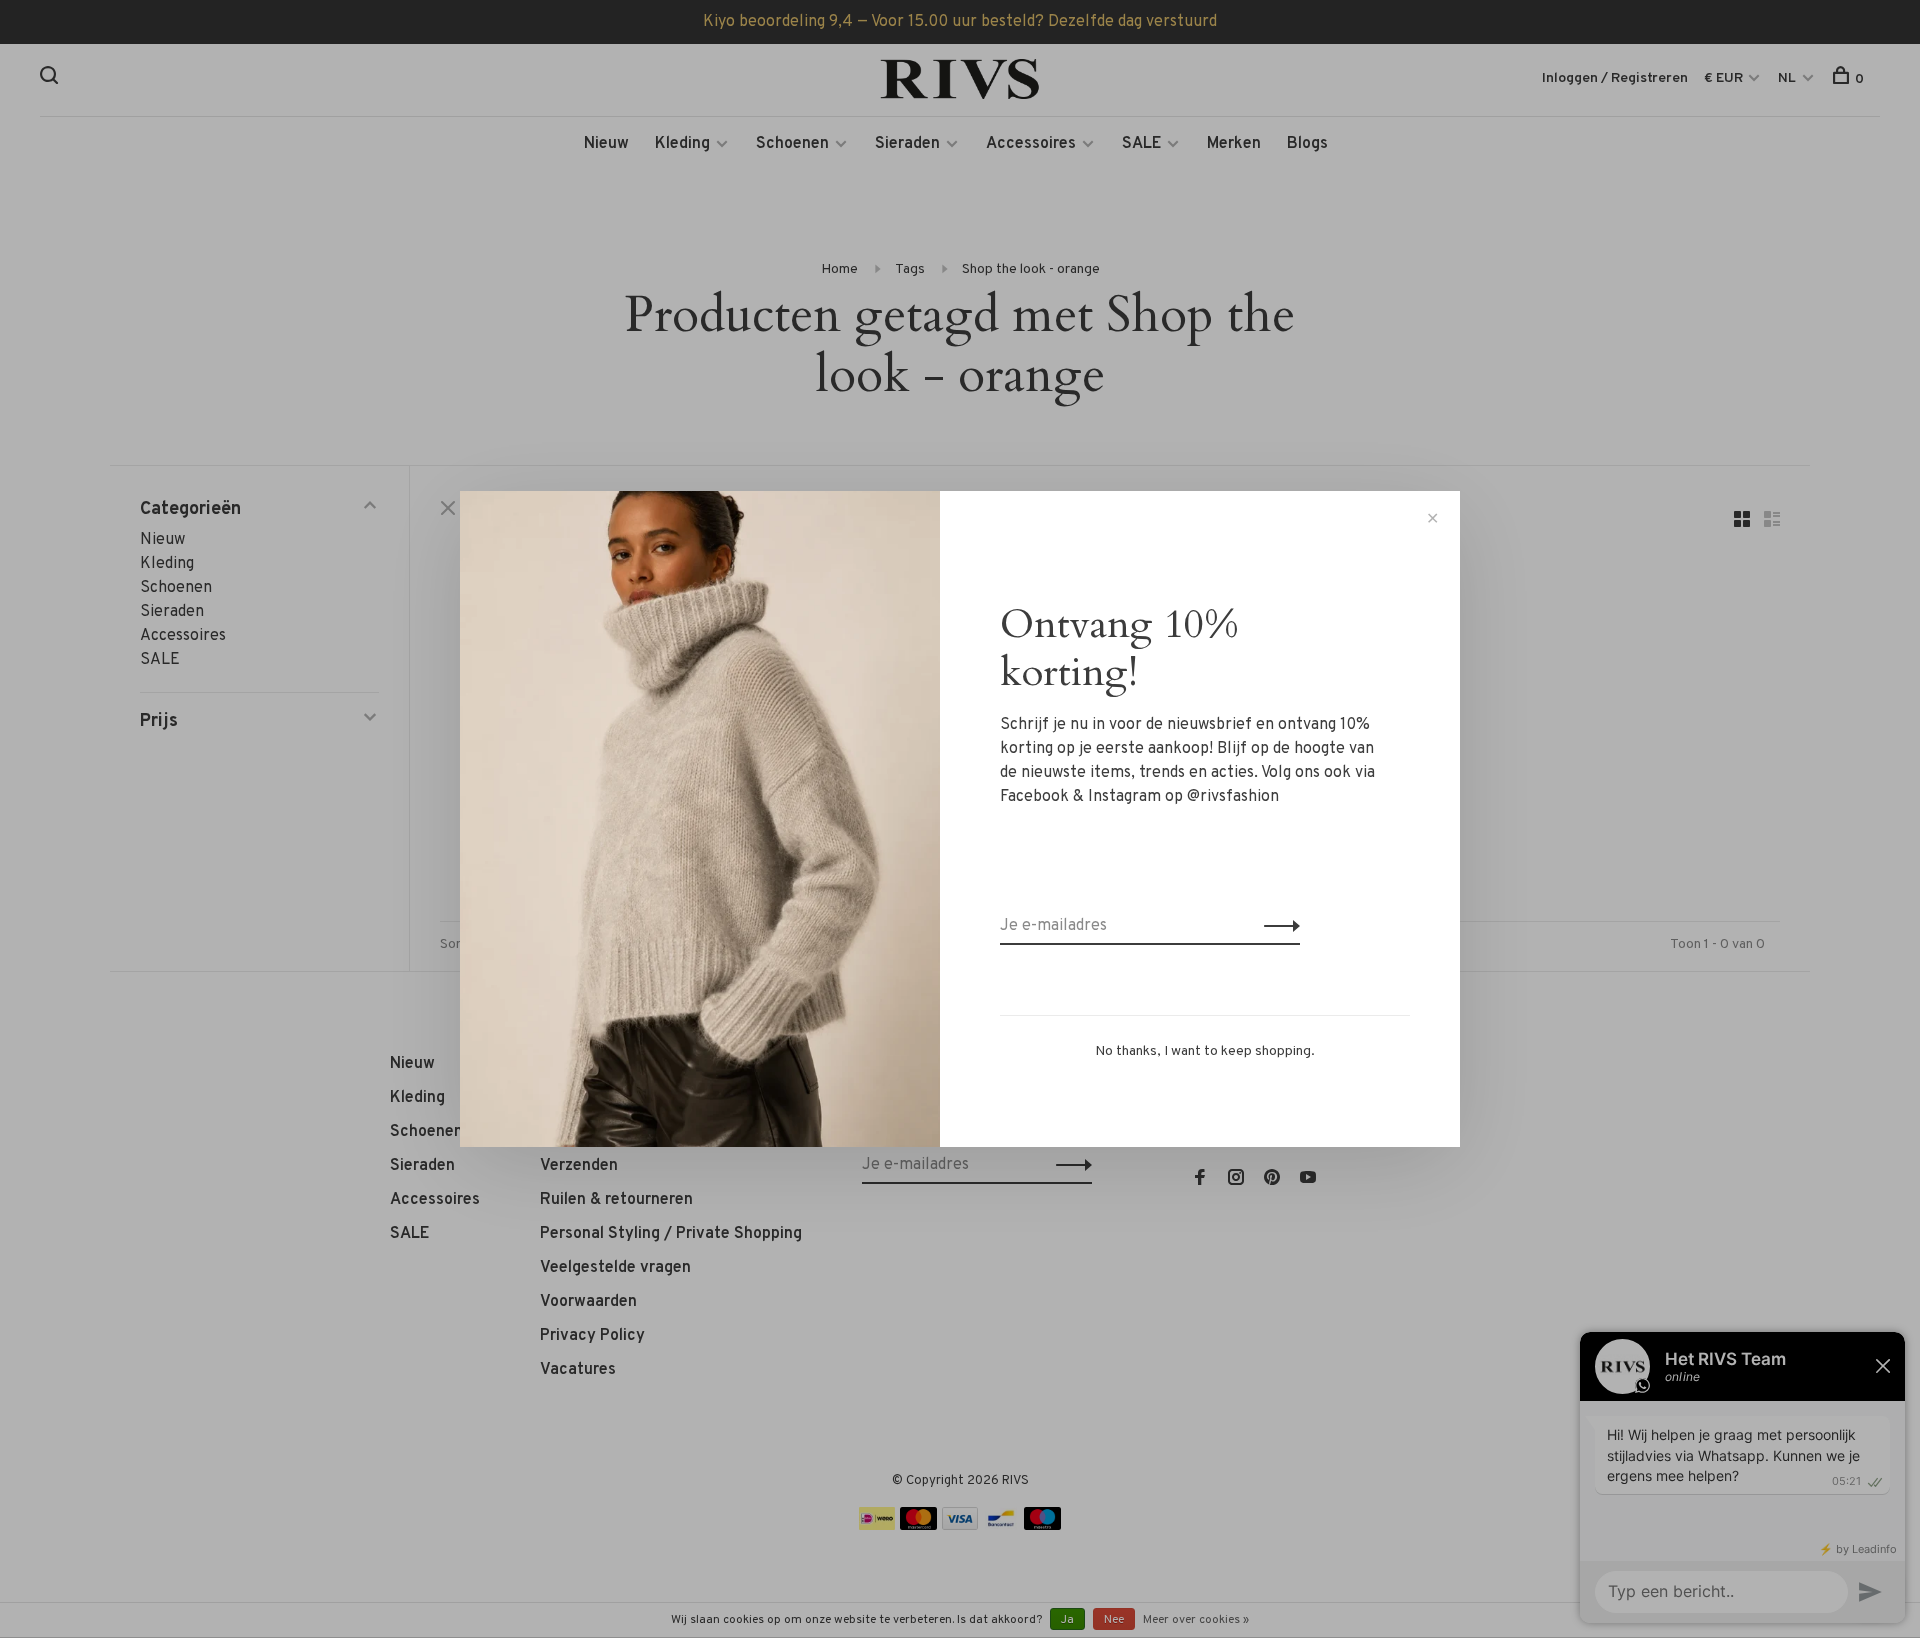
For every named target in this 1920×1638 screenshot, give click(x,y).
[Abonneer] (1276, 926)
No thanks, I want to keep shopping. (1205, 1051)
